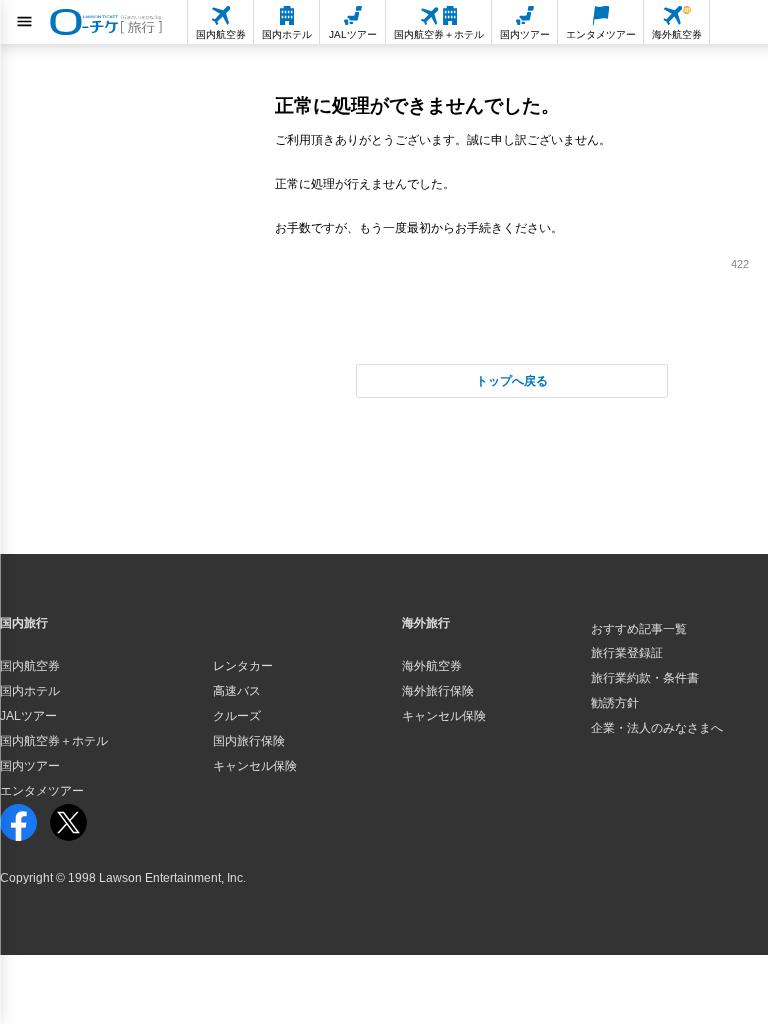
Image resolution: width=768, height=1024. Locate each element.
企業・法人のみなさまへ (657, 728)
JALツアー (28, 716)
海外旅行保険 (438, 691)
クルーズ (237, 716)
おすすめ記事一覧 (639, 629)
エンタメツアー (42, 791)
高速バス (237, 691)
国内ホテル (30, 691)
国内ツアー (30, 766)
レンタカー (243, 666)
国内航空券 (30, 666)
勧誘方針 (615, 703)
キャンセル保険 (255, 766)
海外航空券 (432, 666)
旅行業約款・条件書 (645, 678)
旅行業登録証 (627, 653)
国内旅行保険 (249, 741)
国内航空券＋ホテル (54, 741)
